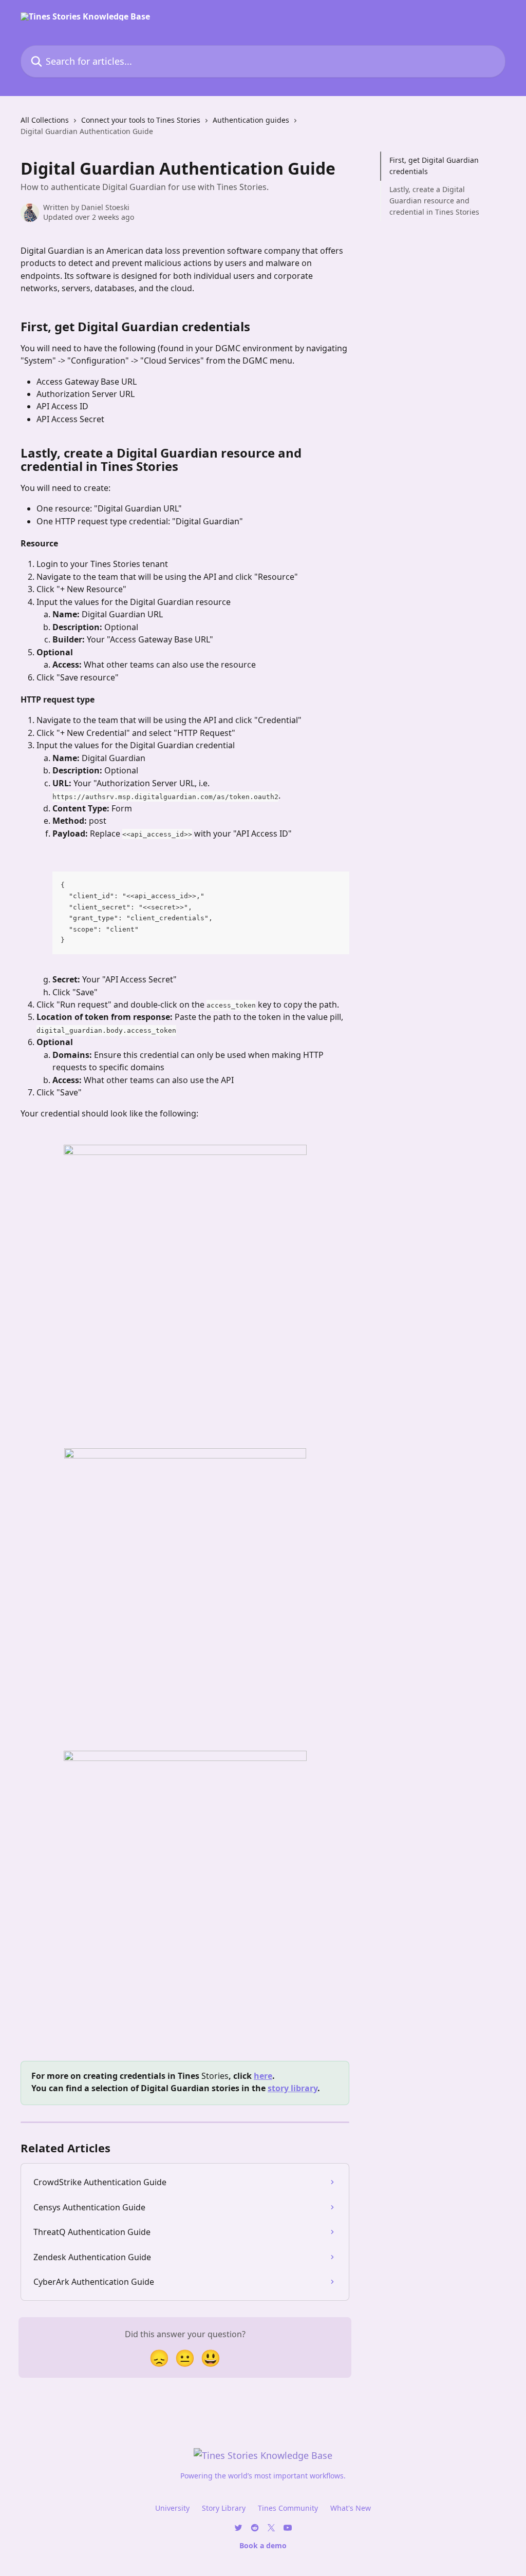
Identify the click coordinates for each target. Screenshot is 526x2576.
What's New (351, 2508)
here (263, 2076)
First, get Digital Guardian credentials (434, 166)
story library (293, 2088)
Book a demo (263, 2545)
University (172, 2508)
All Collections (45, 120)
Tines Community (288, 2508)
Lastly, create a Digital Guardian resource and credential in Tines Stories (434, 201)
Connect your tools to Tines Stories (141, 120)
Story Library (224, 2508)
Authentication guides (251, 120)
